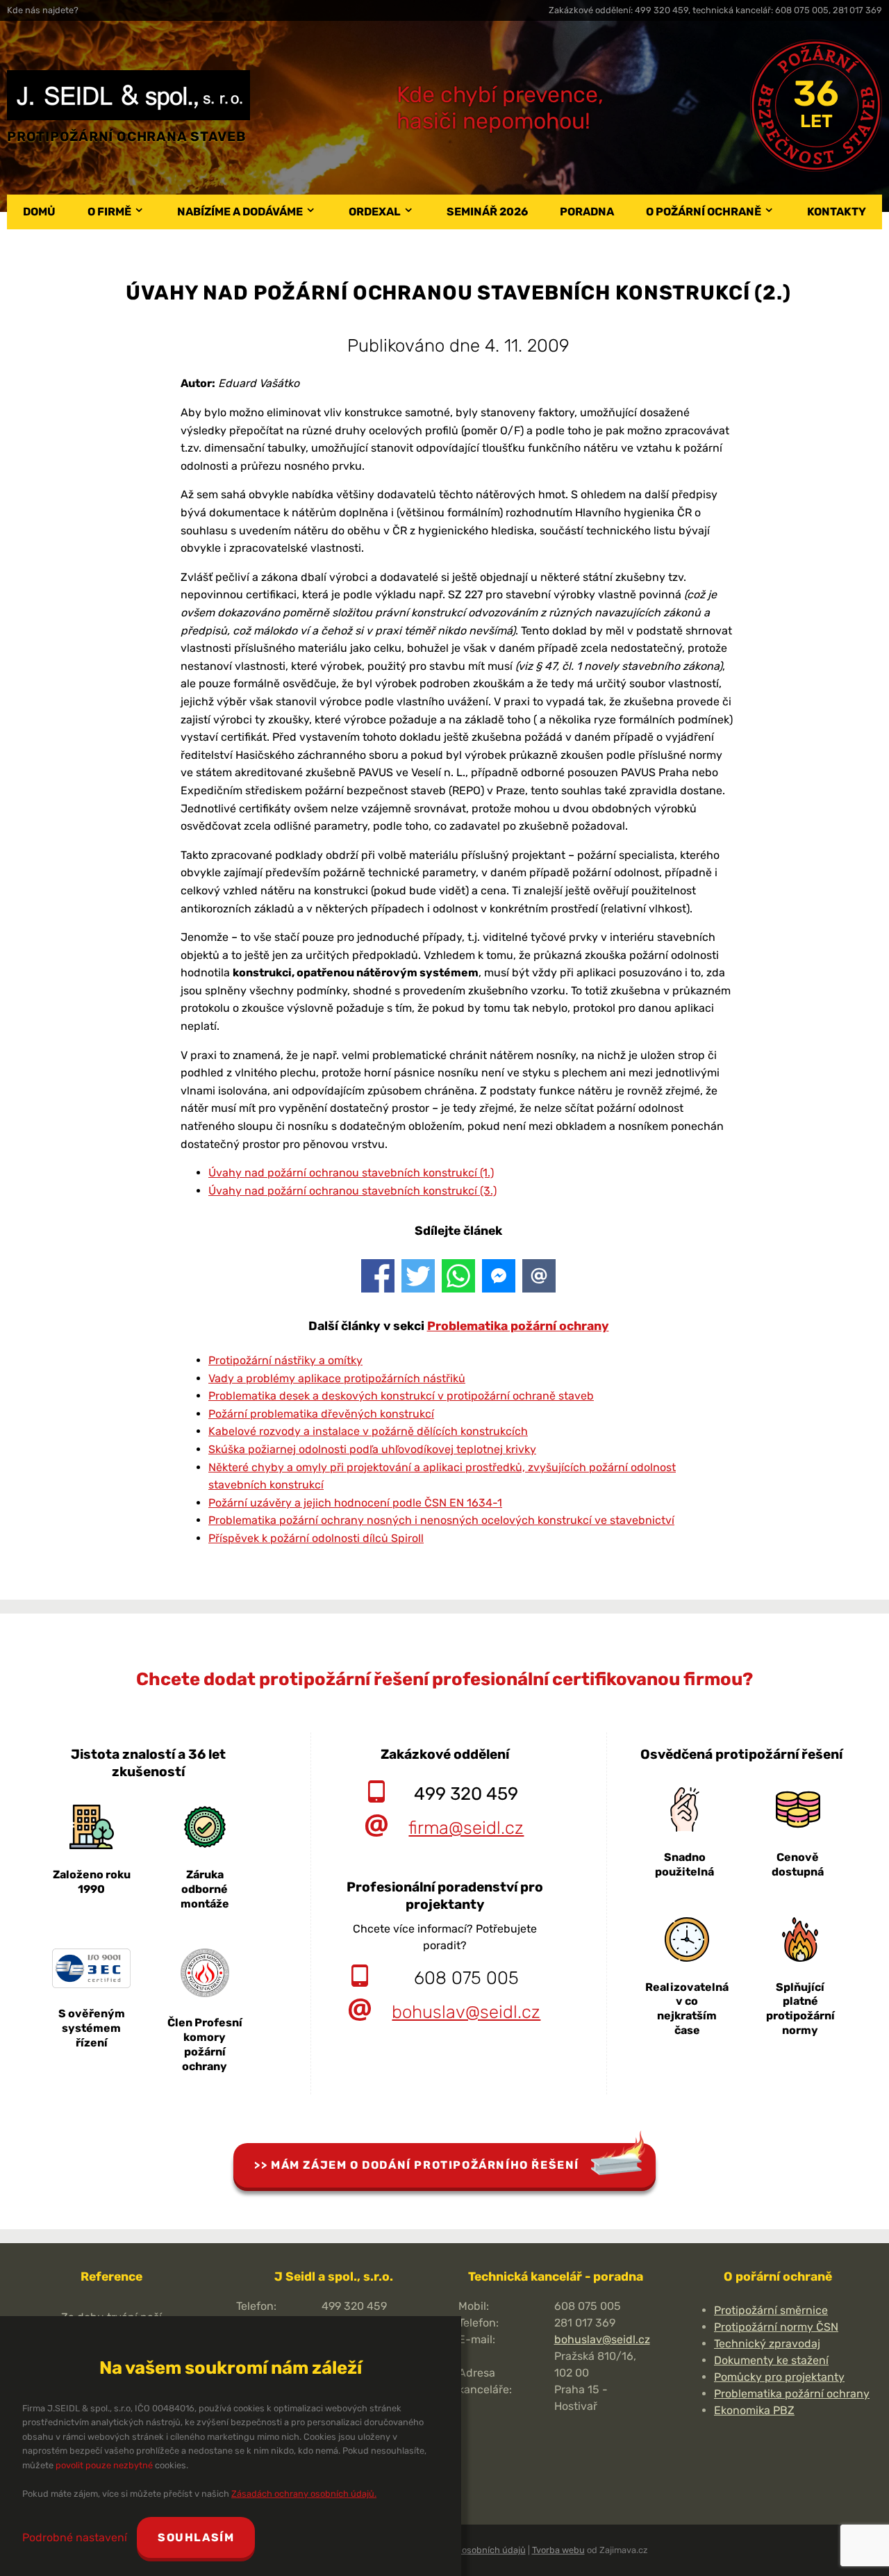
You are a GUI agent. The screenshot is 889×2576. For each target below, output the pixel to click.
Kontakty (837, 212)
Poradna (587, 212)
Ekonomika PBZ (754, 2410)
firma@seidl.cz (466, 1828)
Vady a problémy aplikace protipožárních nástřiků (337, 1378)
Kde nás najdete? (43, 10)
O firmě (109, 212)
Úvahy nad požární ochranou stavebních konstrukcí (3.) (352, 1191)
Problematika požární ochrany (518, 1326)
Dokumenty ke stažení (771, 2360)
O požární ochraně (704, 212)
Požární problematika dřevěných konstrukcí (321, 1414)
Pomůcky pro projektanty (779, 2377)
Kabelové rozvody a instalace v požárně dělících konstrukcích (368, 1431)
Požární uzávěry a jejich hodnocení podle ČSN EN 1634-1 (355, 1503)
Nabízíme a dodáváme (240, 212)
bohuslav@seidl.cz (466, 2012)
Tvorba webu (558, 2550)
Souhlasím (196, 2537)
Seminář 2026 (487, 212)
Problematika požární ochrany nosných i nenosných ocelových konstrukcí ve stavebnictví (441, 1520)
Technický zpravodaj (767, 2344)
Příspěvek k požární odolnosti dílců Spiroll (316, 1538)
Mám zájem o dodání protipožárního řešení (425, 2165)
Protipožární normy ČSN (776, 2327)
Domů (39, 212)
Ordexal (375, 212)
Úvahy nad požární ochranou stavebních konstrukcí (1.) (351, 1173)
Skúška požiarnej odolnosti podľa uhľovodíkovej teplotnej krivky (372, 1449)
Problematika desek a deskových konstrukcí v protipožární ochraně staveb (401, 1396)
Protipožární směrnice (771, 2310)
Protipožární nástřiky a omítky (285, 1360)
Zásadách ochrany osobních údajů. (304, 2494)
